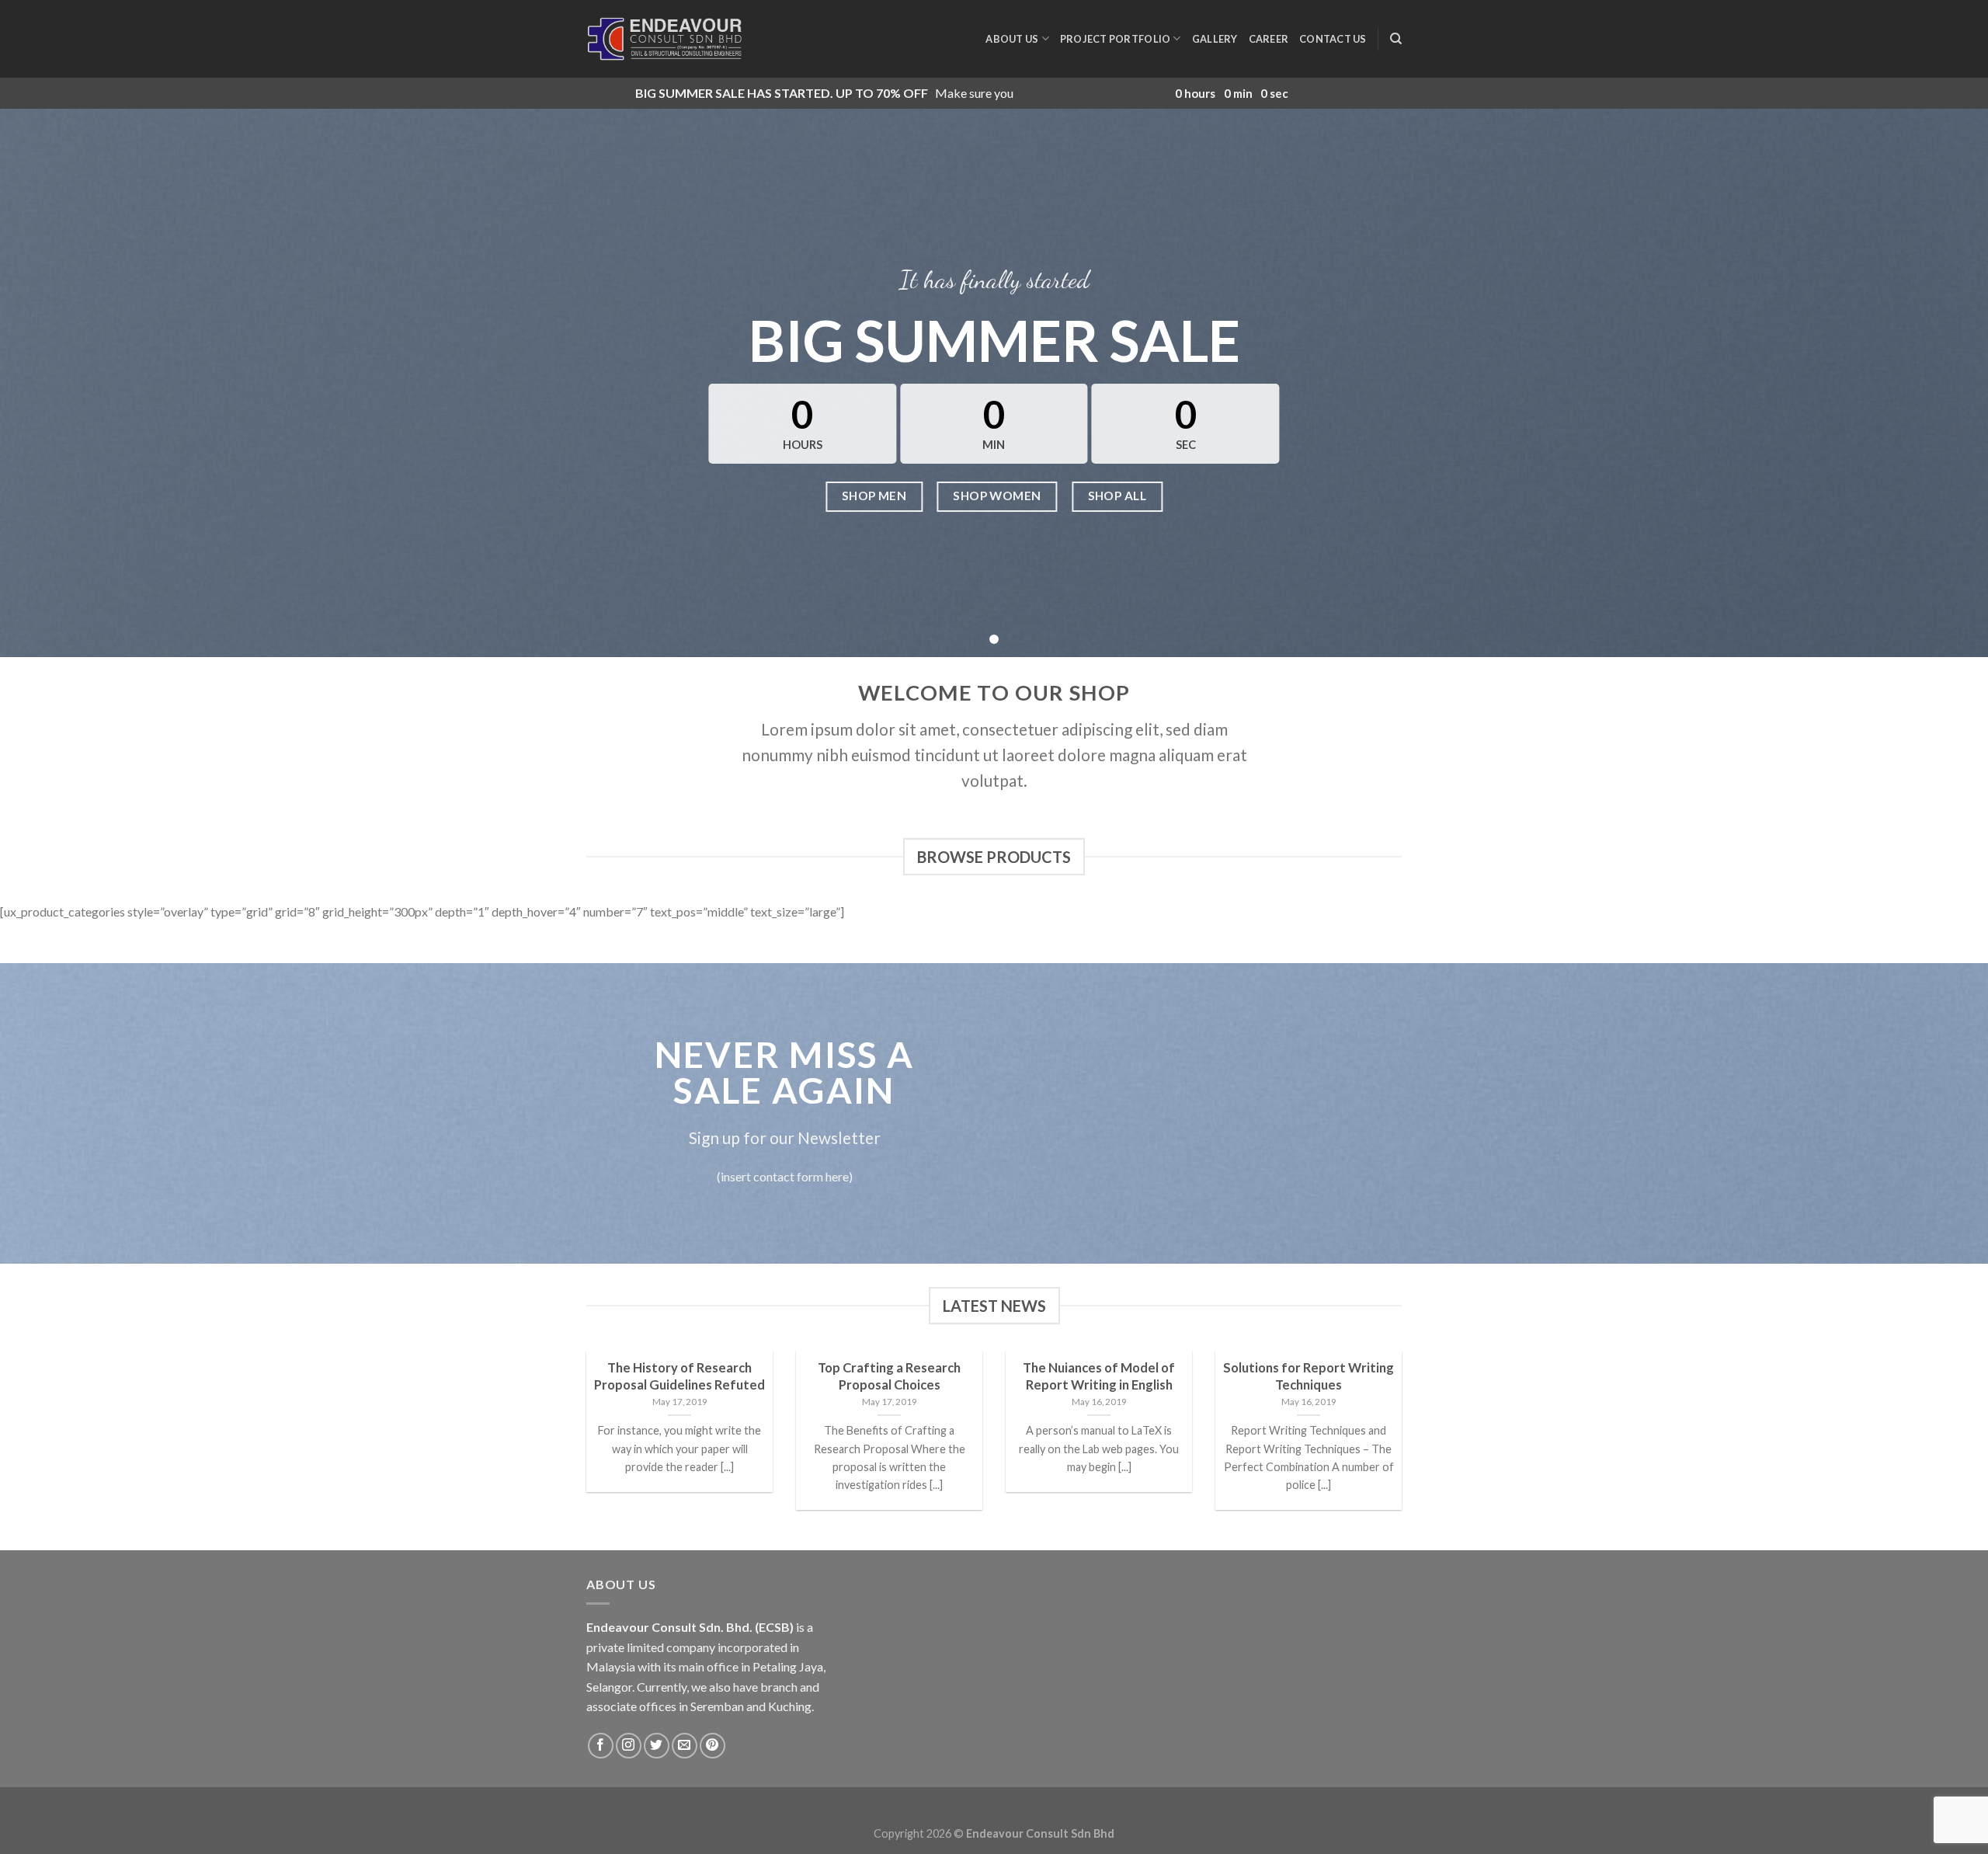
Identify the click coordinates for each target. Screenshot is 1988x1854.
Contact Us (1333, 39)
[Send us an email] (685, 1746)
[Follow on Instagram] (629, 1746)
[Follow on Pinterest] (712, 1746)
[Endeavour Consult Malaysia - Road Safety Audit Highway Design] (664, 39)
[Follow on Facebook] (601, 1746)
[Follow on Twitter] (657, 1746)
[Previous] (583, 1449)
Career (1269, 39)
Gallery (1215, 39)
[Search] (1396, 39)
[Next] (1405, 1449)
